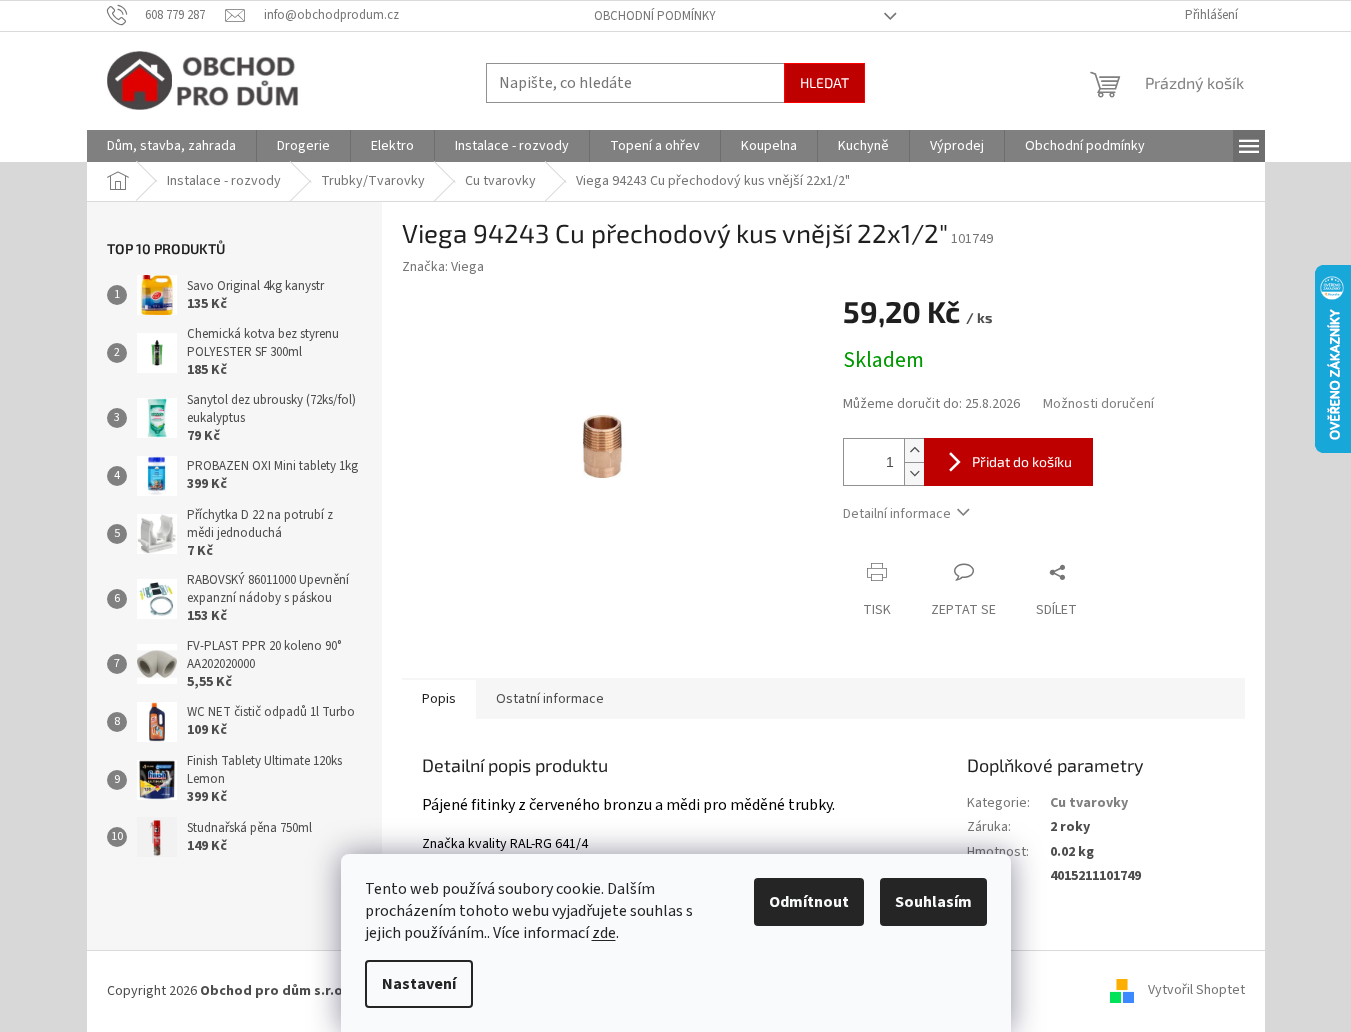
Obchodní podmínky (655, 16)
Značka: (443, 267)
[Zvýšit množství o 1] (914, 450)
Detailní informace (897, 514)
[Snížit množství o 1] (914, 473)
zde (604, 933)
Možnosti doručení (1098, 404)
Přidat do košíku (1022, 461)
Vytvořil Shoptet (1196, 991)
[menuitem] (171, 146)
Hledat (824, 82)
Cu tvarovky (1089, 803)
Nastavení (419, 984)
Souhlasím (933, 902)
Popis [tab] (439, 699)
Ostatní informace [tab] (550, 699)
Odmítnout (809, 902)
